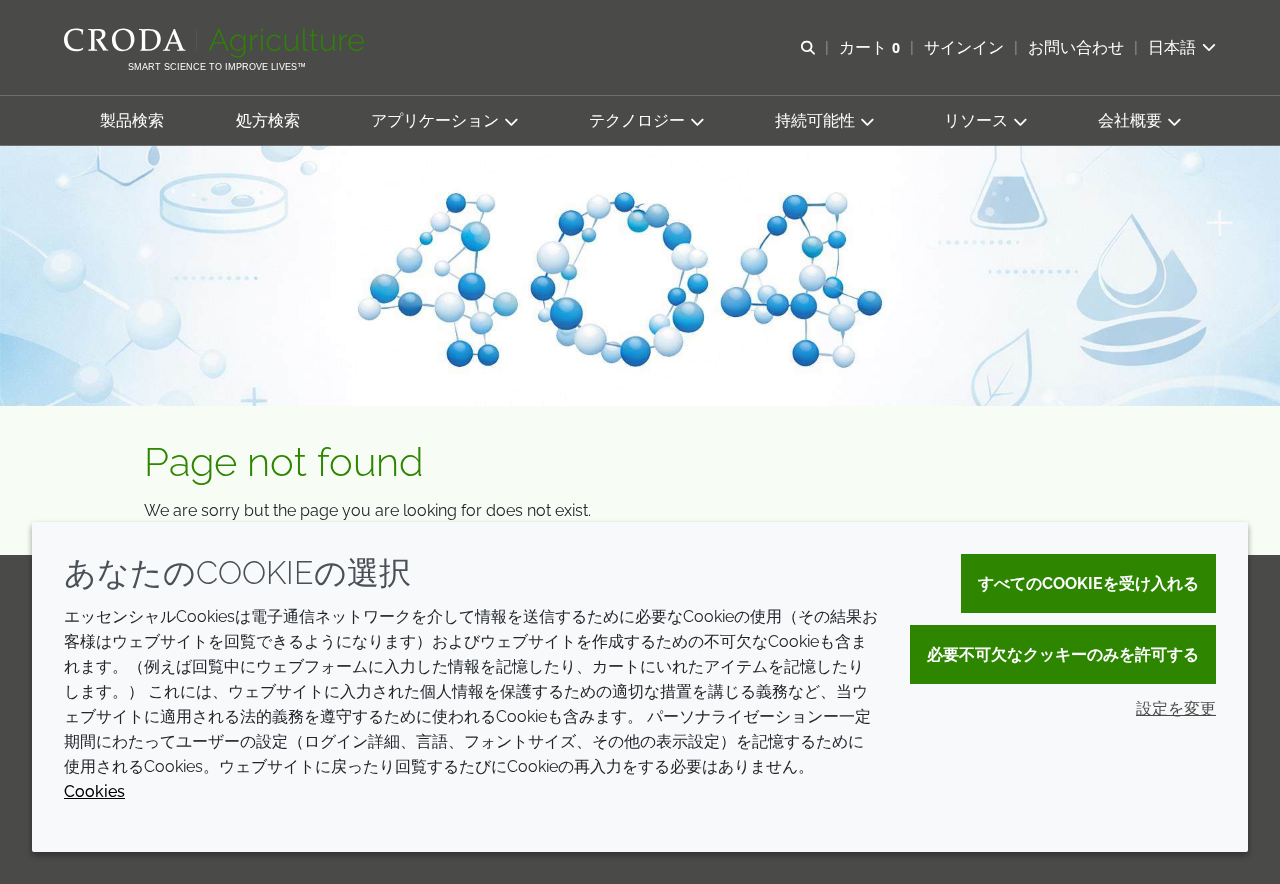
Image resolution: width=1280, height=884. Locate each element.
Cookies (94, 791)
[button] (132, 120)
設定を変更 (1176, 708)
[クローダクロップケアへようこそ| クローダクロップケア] (216, 43)
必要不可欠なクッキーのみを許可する (1063, 654)
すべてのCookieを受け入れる (1088, 583)
